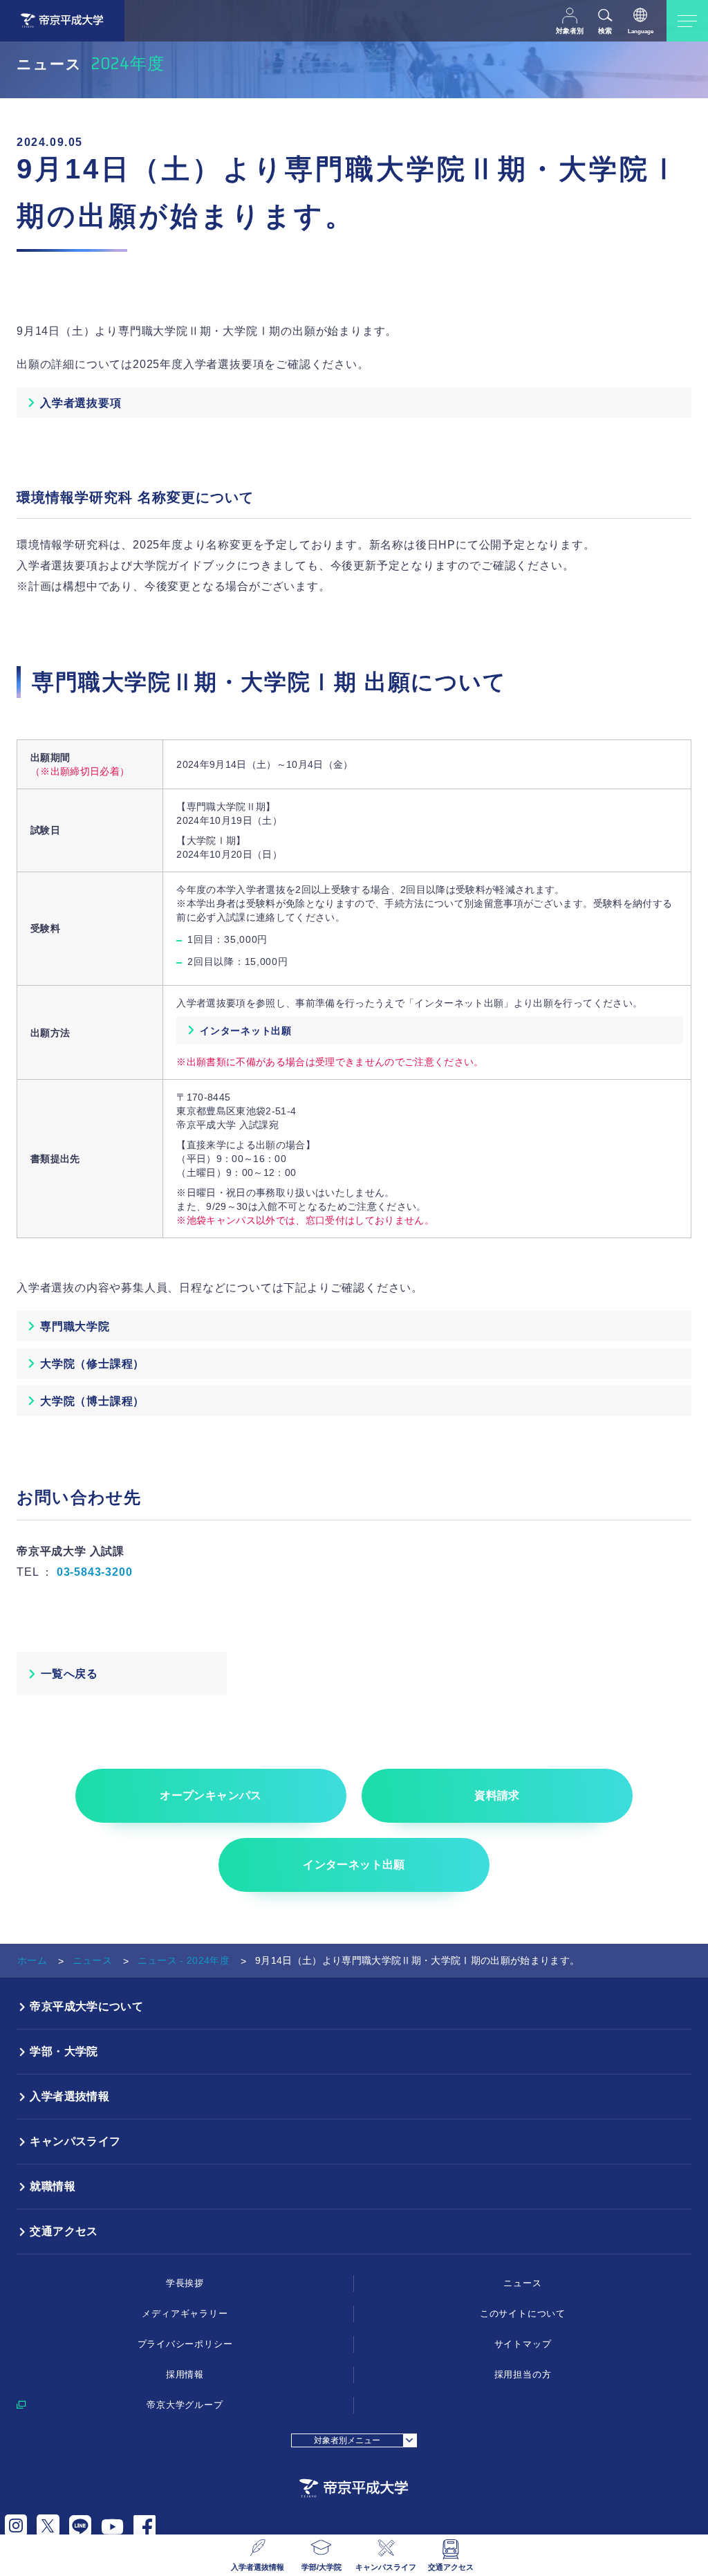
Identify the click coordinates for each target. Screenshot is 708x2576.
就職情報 (53, 2186)
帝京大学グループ (185, 2405)
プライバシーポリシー (185, 2344)
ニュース (92, 1960)
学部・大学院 (64, 2051)
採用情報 (185, 2374)
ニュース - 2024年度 (184, 1960)
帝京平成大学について (86, 2006)
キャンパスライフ (386, 2567)
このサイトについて (523, 2313)
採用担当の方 (523, 2374)
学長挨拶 (185, 2283)
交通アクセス (451, 2567)
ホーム (32, 1960)
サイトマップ (523, 2344)
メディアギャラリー (185, 2313)
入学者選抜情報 (258, 2567)
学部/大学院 (322, 2567)
